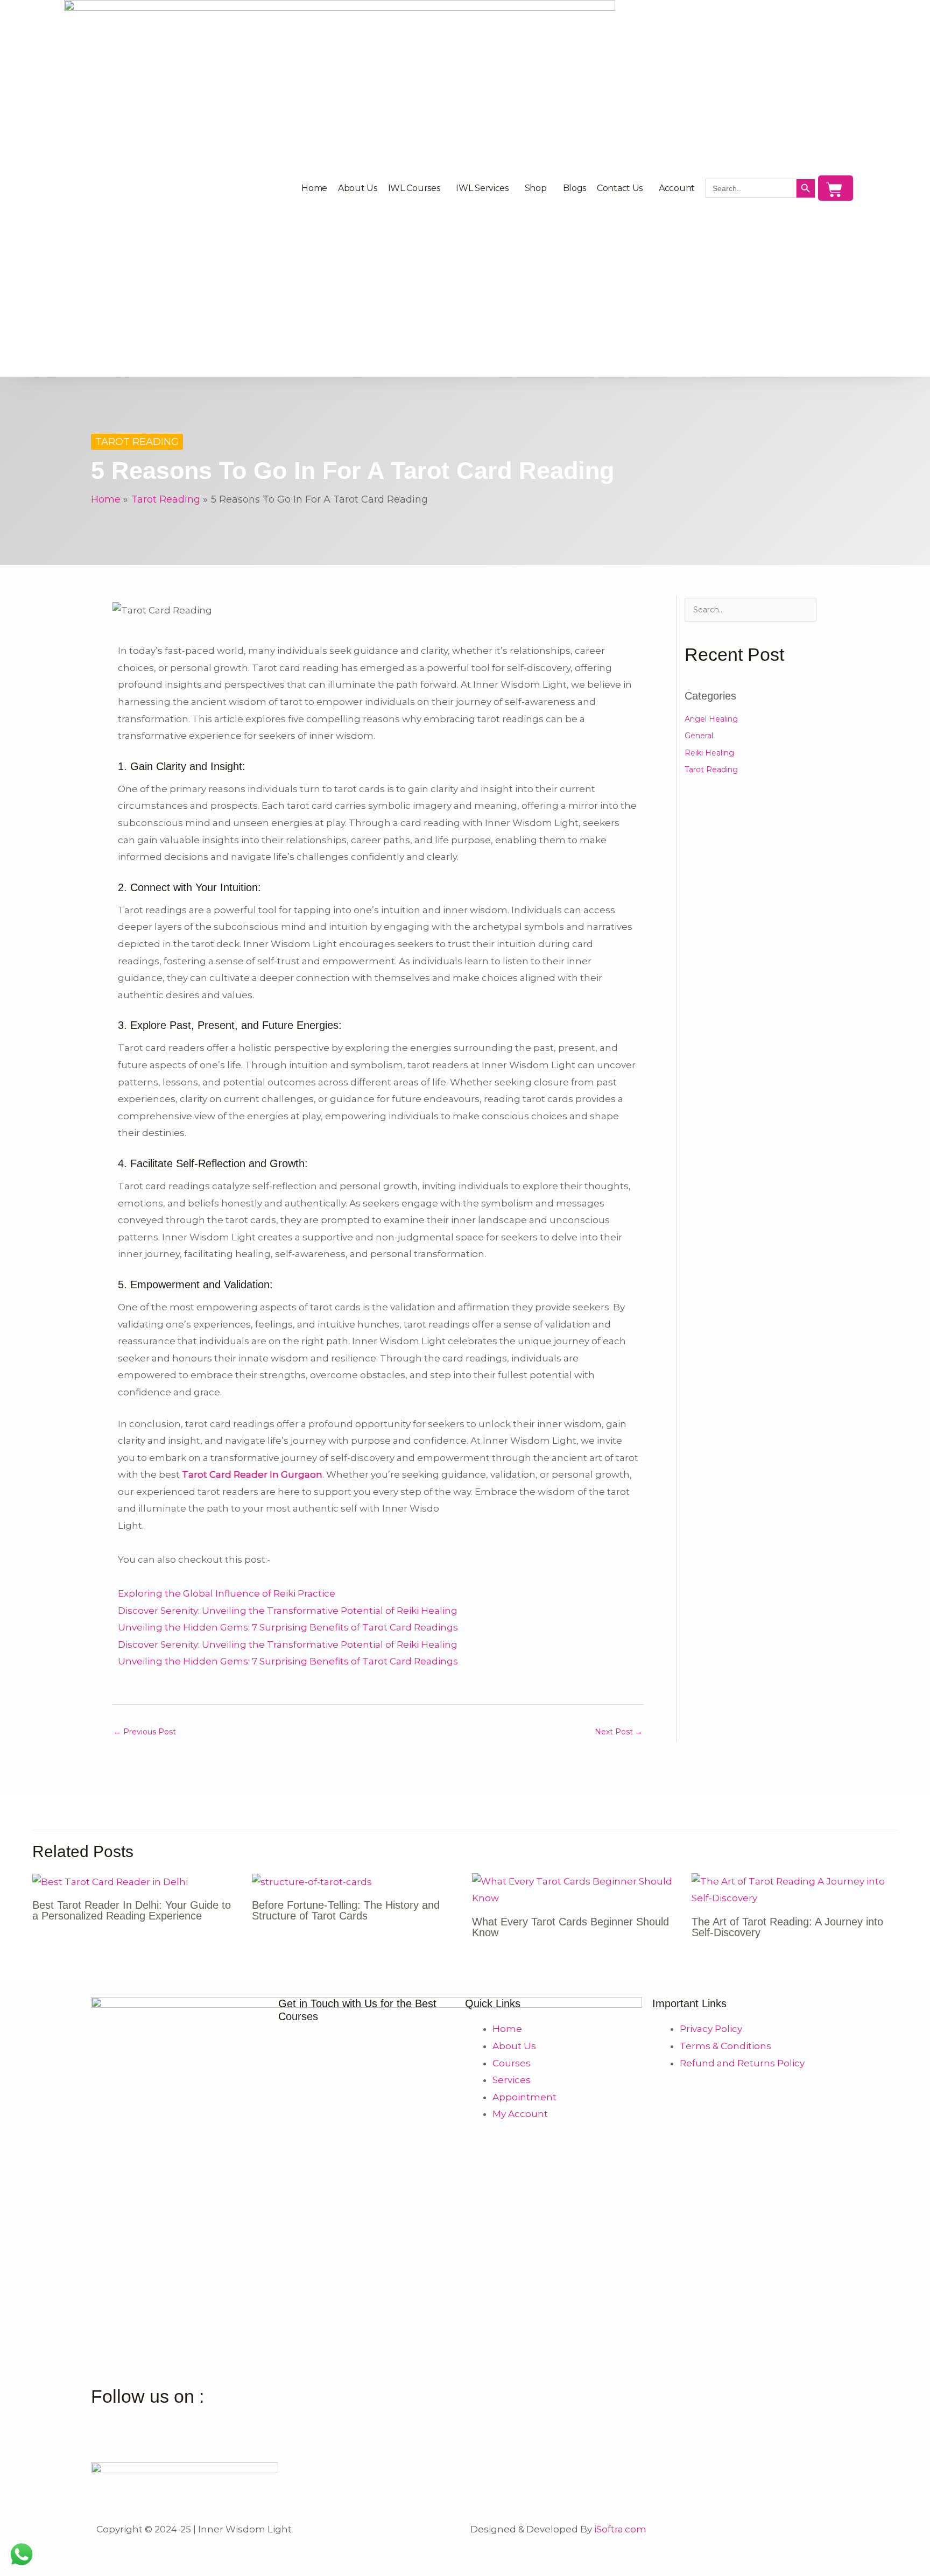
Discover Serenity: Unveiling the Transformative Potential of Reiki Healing (288, 1611)
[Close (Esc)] (157, 2551)
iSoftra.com (620, 2529)
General (699, 736)
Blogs (575, 188)
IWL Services (482, 188)
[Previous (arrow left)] (22, 2569)
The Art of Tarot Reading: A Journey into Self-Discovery (787, 1927)
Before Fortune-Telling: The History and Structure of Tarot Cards (346, 1910)
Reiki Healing (709, 753)
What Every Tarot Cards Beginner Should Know (570, 1927)
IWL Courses (414, 188)
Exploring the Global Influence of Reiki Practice (227, 1593)
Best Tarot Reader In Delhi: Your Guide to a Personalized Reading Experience (132, 1910)
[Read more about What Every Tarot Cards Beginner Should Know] (575, 1889)
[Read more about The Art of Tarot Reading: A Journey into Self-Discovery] (795, 1889)
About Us (358, 188)
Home (314, 188)
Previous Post (145, 1732)
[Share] (112, 2551)
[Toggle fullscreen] (67, 2551)
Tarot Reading (137, 442)
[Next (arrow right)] (67, 2569)
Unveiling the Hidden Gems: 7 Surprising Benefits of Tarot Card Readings (288, 1627)
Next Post (619, 1732)
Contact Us (620, 188)
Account (677, 188)
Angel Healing (711, 719)
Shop (536, 188)
